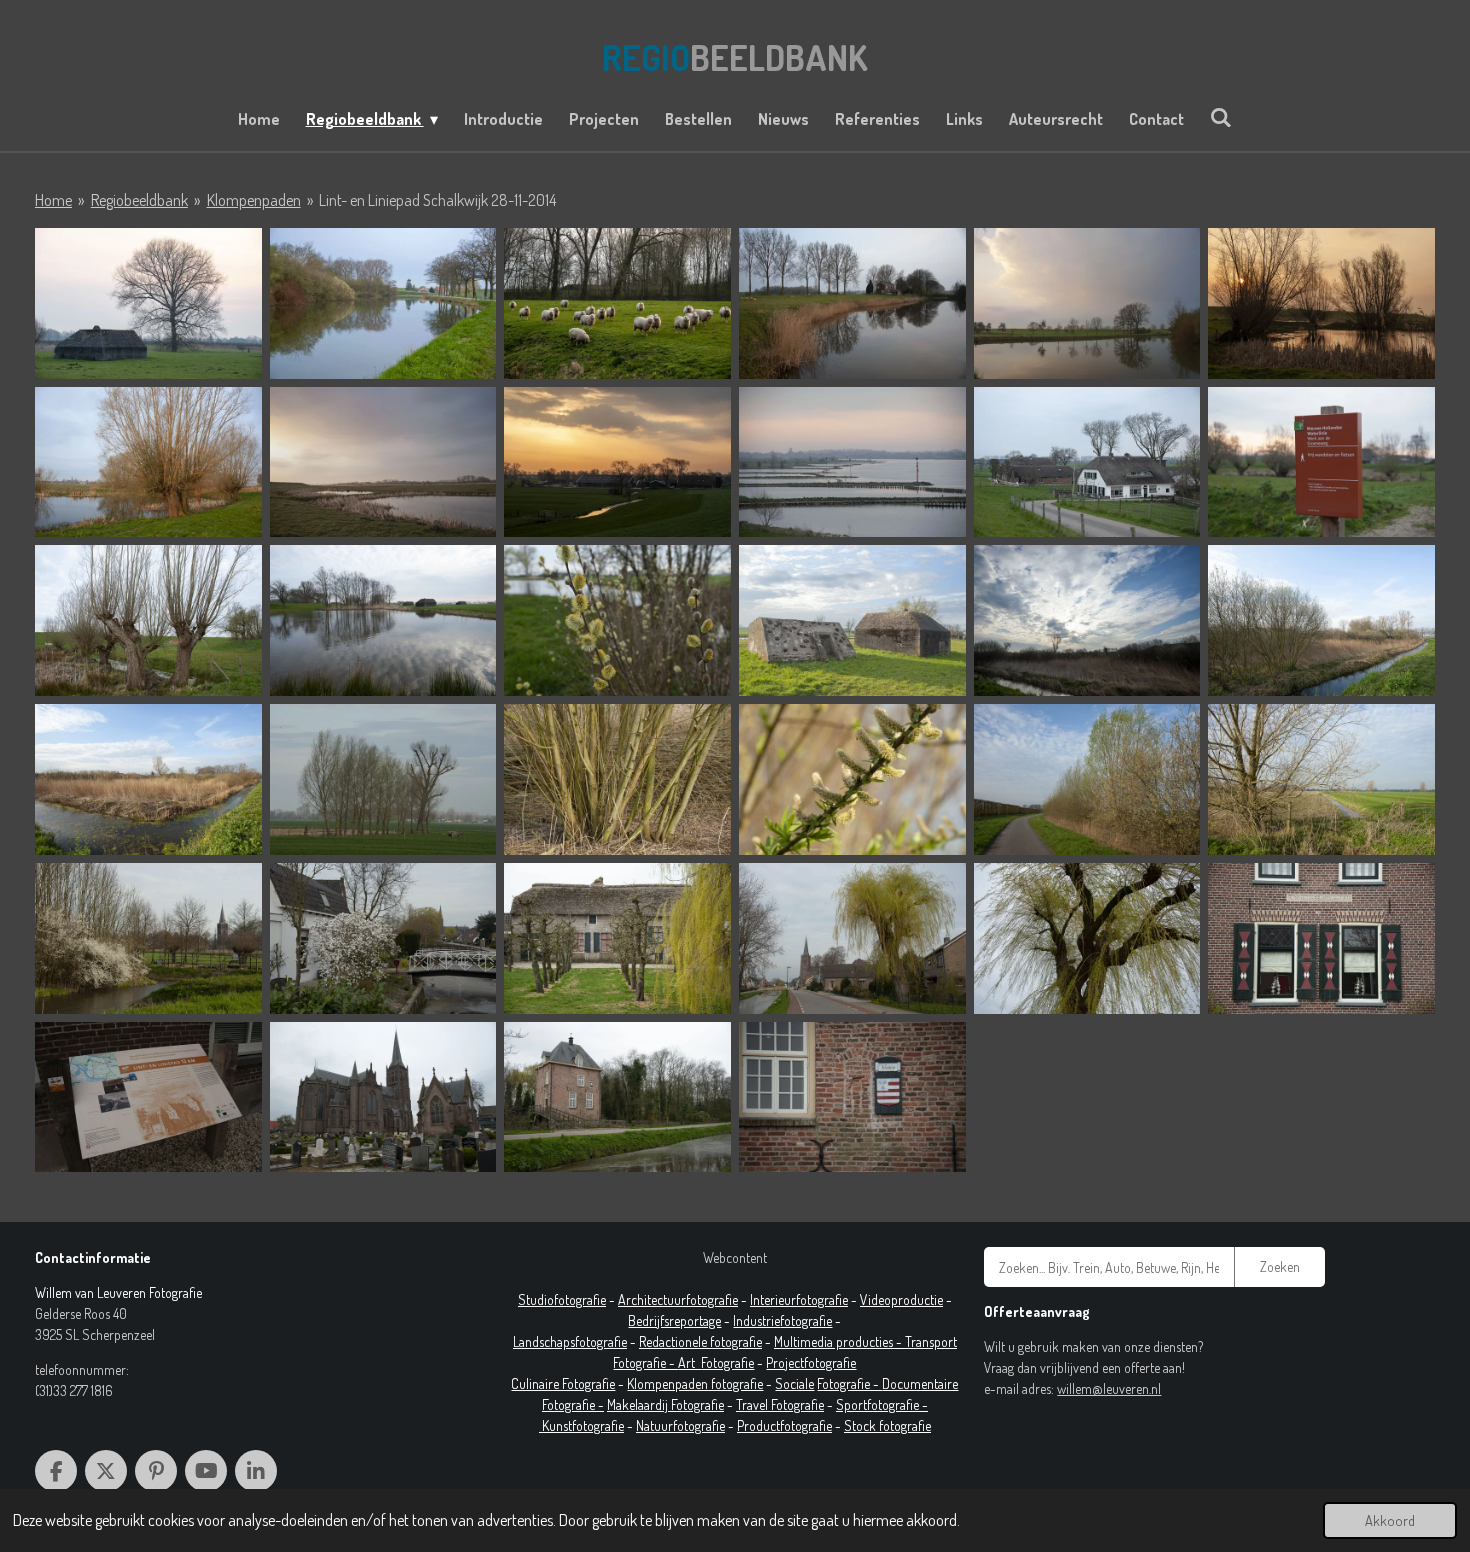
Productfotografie (784, 1425)
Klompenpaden (254, 200)
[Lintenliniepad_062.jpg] (148, 938)
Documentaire (920, 1383)
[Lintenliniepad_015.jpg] (148, 462)
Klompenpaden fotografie (695, 1383)
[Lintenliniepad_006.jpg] (383, 303)
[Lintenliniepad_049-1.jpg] (852, 620)
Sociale (794, 1383)
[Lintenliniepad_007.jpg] (617, 303)
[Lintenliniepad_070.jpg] (617, 938)
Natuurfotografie (680, 1425)
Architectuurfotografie (678, 1299)
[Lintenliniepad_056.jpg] (383, 779)
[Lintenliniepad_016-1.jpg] (383, 462)
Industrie (756, 1320)
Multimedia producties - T (842, 1341)
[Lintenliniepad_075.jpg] (148, 1097)
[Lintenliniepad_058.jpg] (852, 779)
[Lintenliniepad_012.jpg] (1321, 303)
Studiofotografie (562, 1299)
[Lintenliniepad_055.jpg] (148, 779)
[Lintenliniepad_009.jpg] (1087, 303)
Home (53, 200)
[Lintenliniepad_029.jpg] (1321, 462)
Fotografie (727, 1362)
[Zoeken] (1221, 117)
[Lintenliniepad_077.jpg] (383, 1097)
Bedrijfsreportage (674, 1320)
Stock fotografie (887, 1425)
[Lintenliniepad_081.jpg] (852, 1097)
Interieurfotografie (799, 1299)
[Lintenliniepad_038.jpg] (383, 620)
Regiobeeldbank (139, 200)
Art (689, 1362)
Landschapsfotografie (570, 1341)
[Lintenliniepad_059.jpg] (1087, 779)
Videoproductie (901, 1299)
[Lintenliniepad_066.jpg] (383, 938)
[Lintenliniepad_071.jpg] (852, 938)
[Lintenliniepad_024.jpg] (1087, 462)
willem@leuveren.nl (1109, 1388)
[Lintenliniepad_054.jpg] (1321, 620)
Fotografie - (849, 1383)
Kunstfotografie (583, 1425)
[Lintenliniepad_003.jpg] (148, 303)
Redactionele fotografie (700, 1341)
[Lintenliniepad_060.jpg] (1321, 779)
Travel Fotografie (780, 1404)
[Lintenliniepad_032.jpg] (148, 620)
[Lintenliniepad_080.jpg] (617, 1097)
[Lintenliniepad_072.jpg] (1087, 938)
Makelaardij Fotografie (665, 1404)
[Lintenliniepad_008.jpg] (852, 303)
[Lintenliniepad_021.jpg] (852, 462)
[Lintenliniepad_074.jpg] (1321, 938)
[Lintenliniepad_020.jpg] (617, 462)
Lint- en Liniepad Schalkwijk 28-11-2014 (437, 200)
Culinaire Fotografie (563, 1383)
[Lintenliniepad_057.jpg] (617, 779)
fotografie (806, 1320)
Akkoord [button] (1390, 1520)
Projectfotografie (811, 1362)
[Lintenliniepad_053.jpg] (1087, 620)
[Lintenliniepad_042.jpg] (617, 620)
